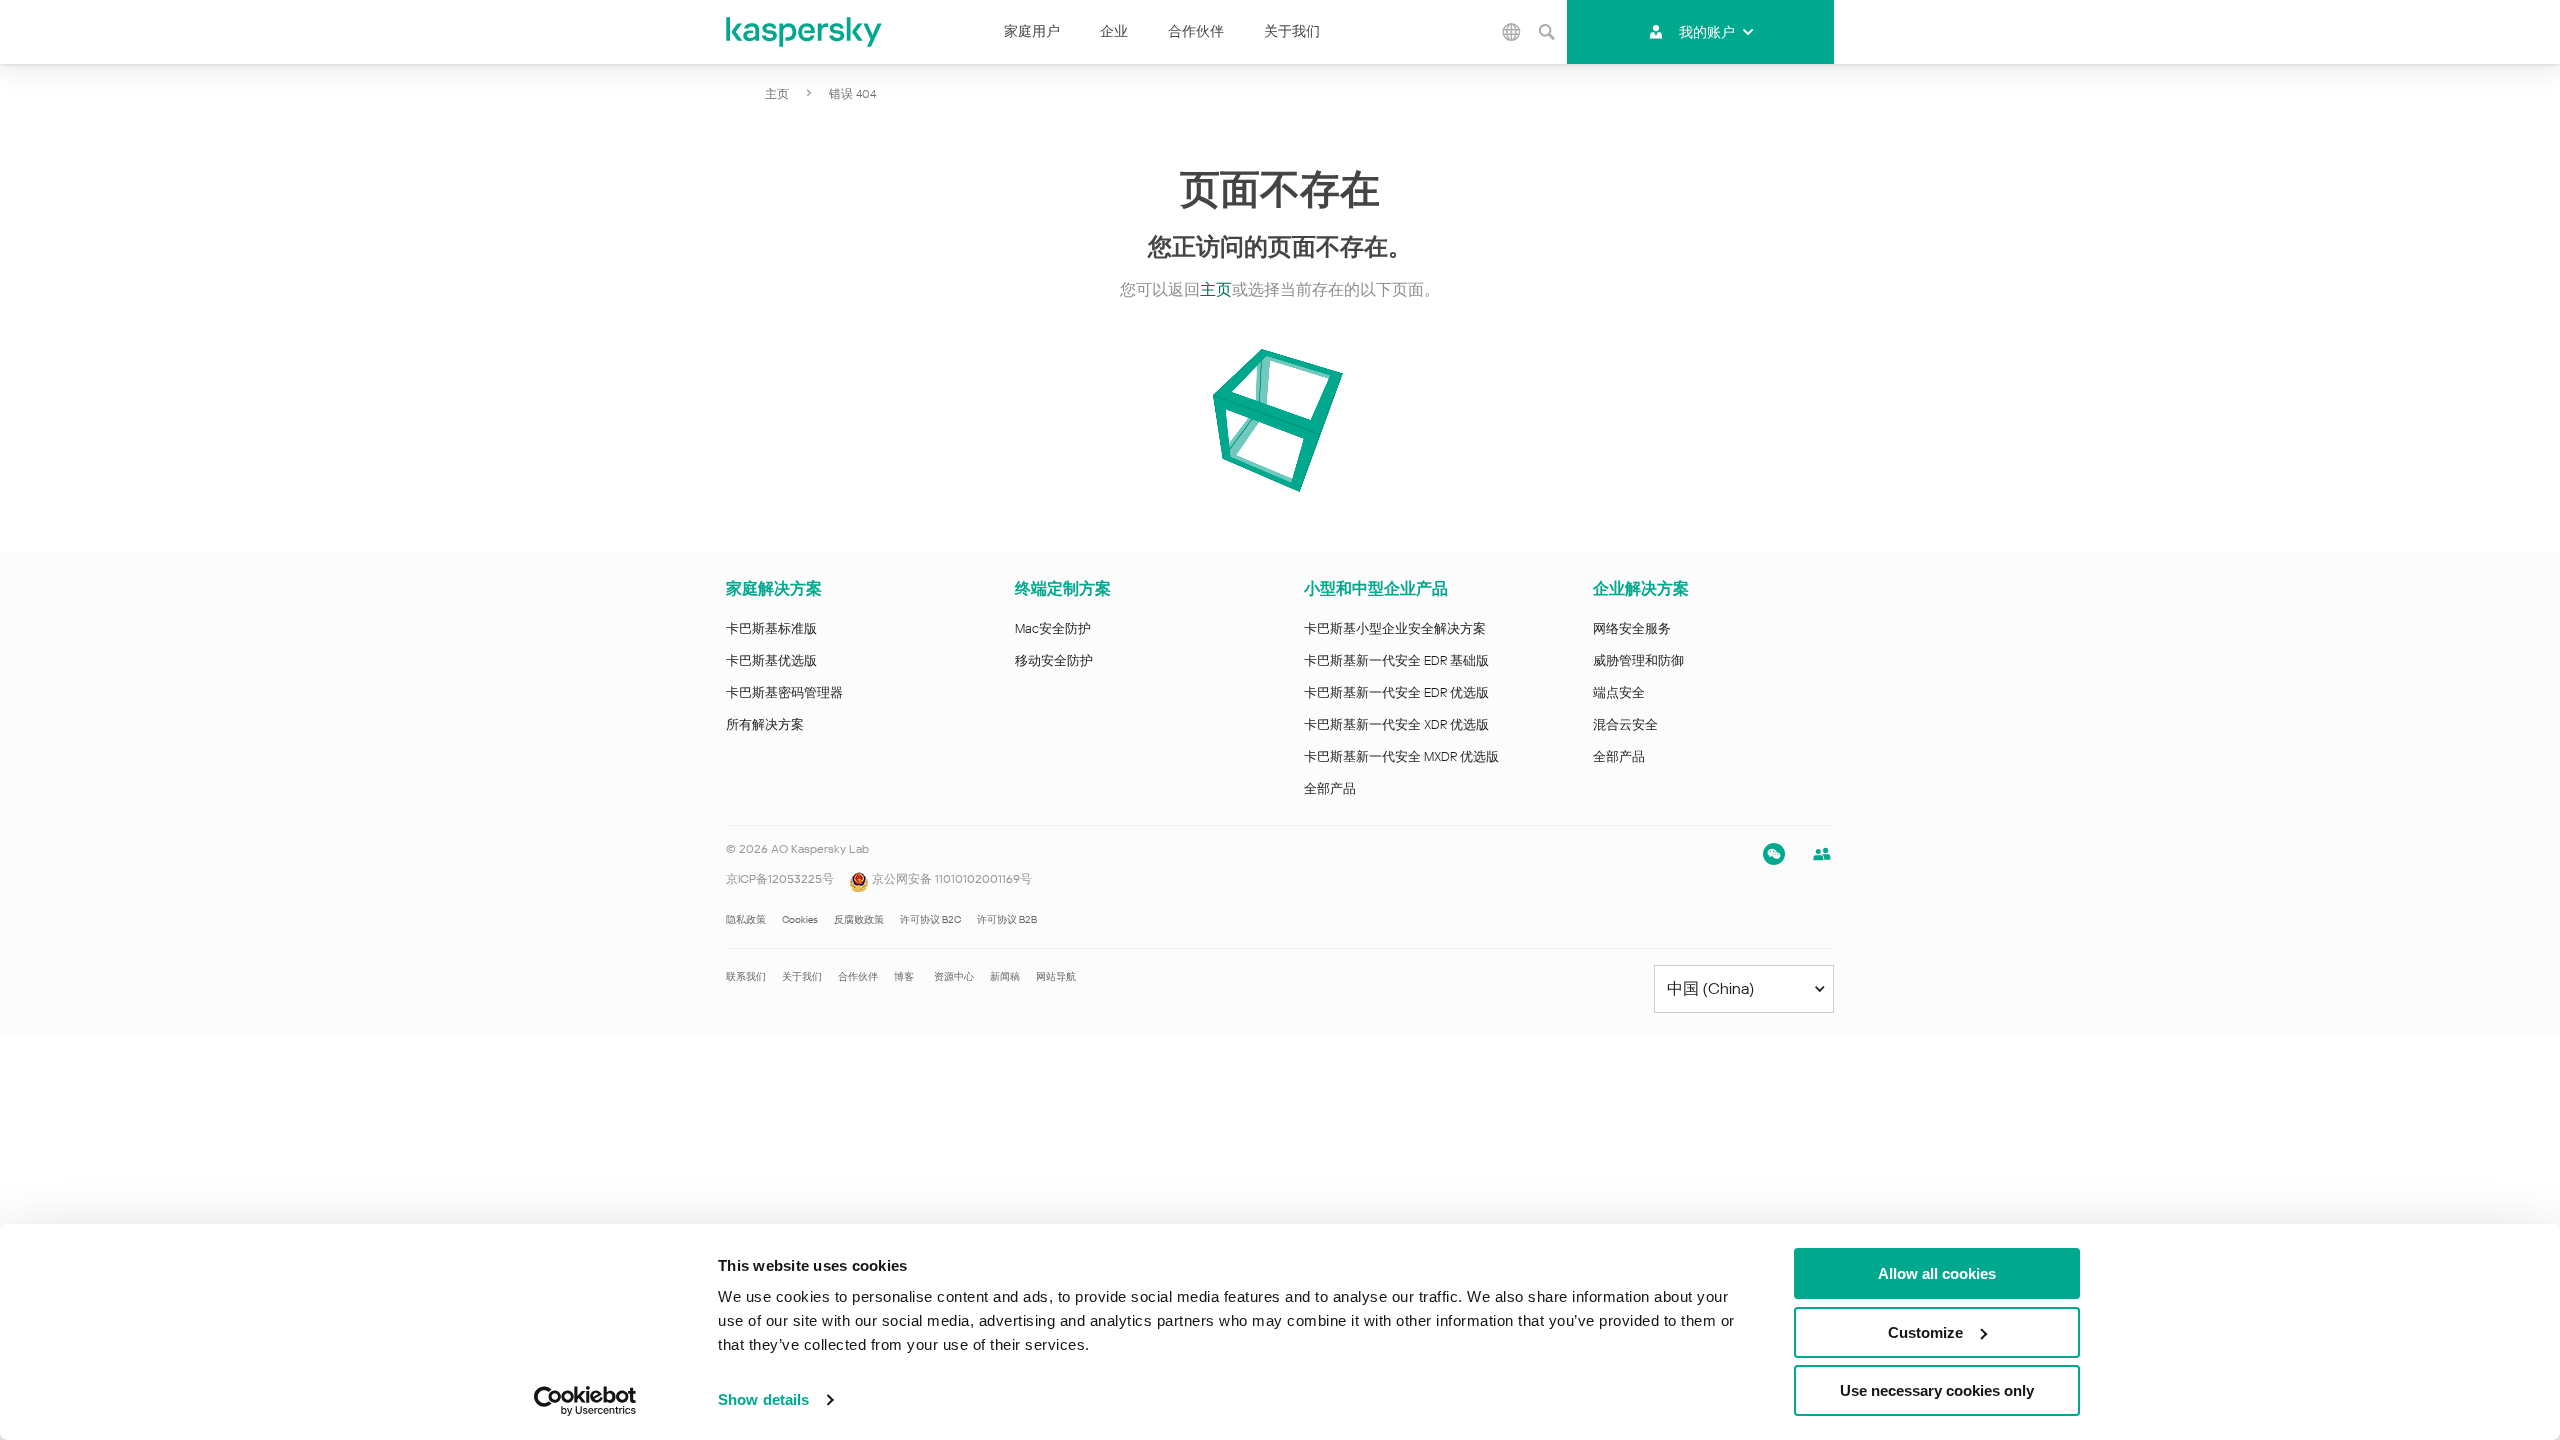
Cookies (800, 919)
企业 (1114, 31)
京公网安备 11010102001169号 (950, 879)
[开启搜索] (1547, 32)
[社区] (1822, 854)
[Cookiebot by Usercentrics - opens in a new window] (585, 1401)
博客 (904, 976)
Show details (763, 1399)
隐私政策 (746, 919)
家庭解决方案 (774, 588)
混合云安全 (1625, 724)
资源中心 (954, 976)
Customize (1925, 1332)
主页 (777, 94)
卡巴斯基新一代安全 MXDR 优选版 (1401, 756)
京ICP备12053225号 (780, 879)
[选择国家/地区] (1512, 32)
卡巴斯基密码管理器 (784, 692)
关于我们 (1292, 31)
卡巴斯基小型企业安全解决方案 (1395, 628)
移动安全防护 (1054, 660)
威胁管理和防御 (1638, 660)
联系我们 (746, 976)
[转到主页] (805, 32)
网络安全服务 (1632, 628)
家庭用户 (1032, 31)
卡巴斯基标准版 (771, 628)
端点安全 (1619, 692)
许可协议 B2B (1007, 919)
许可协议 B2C (930, 919)
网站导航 (1056, 976)
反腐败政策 (859, 919)
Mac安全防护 (1053, 628)
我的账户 (1707, 32)
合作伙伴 (1196, 31)
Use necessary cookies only (1937, 1390)
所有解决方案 (765, 724)
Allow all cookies (1937, 1273)
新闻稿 (1005, 976)
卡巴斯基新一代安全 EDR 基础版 (1396, 660)
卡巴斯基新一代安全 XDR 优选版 (1396, 724)
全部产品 (1330, 788)
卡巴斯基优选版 (771, 660)
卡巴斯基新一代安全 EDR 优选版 (1396, 692)
